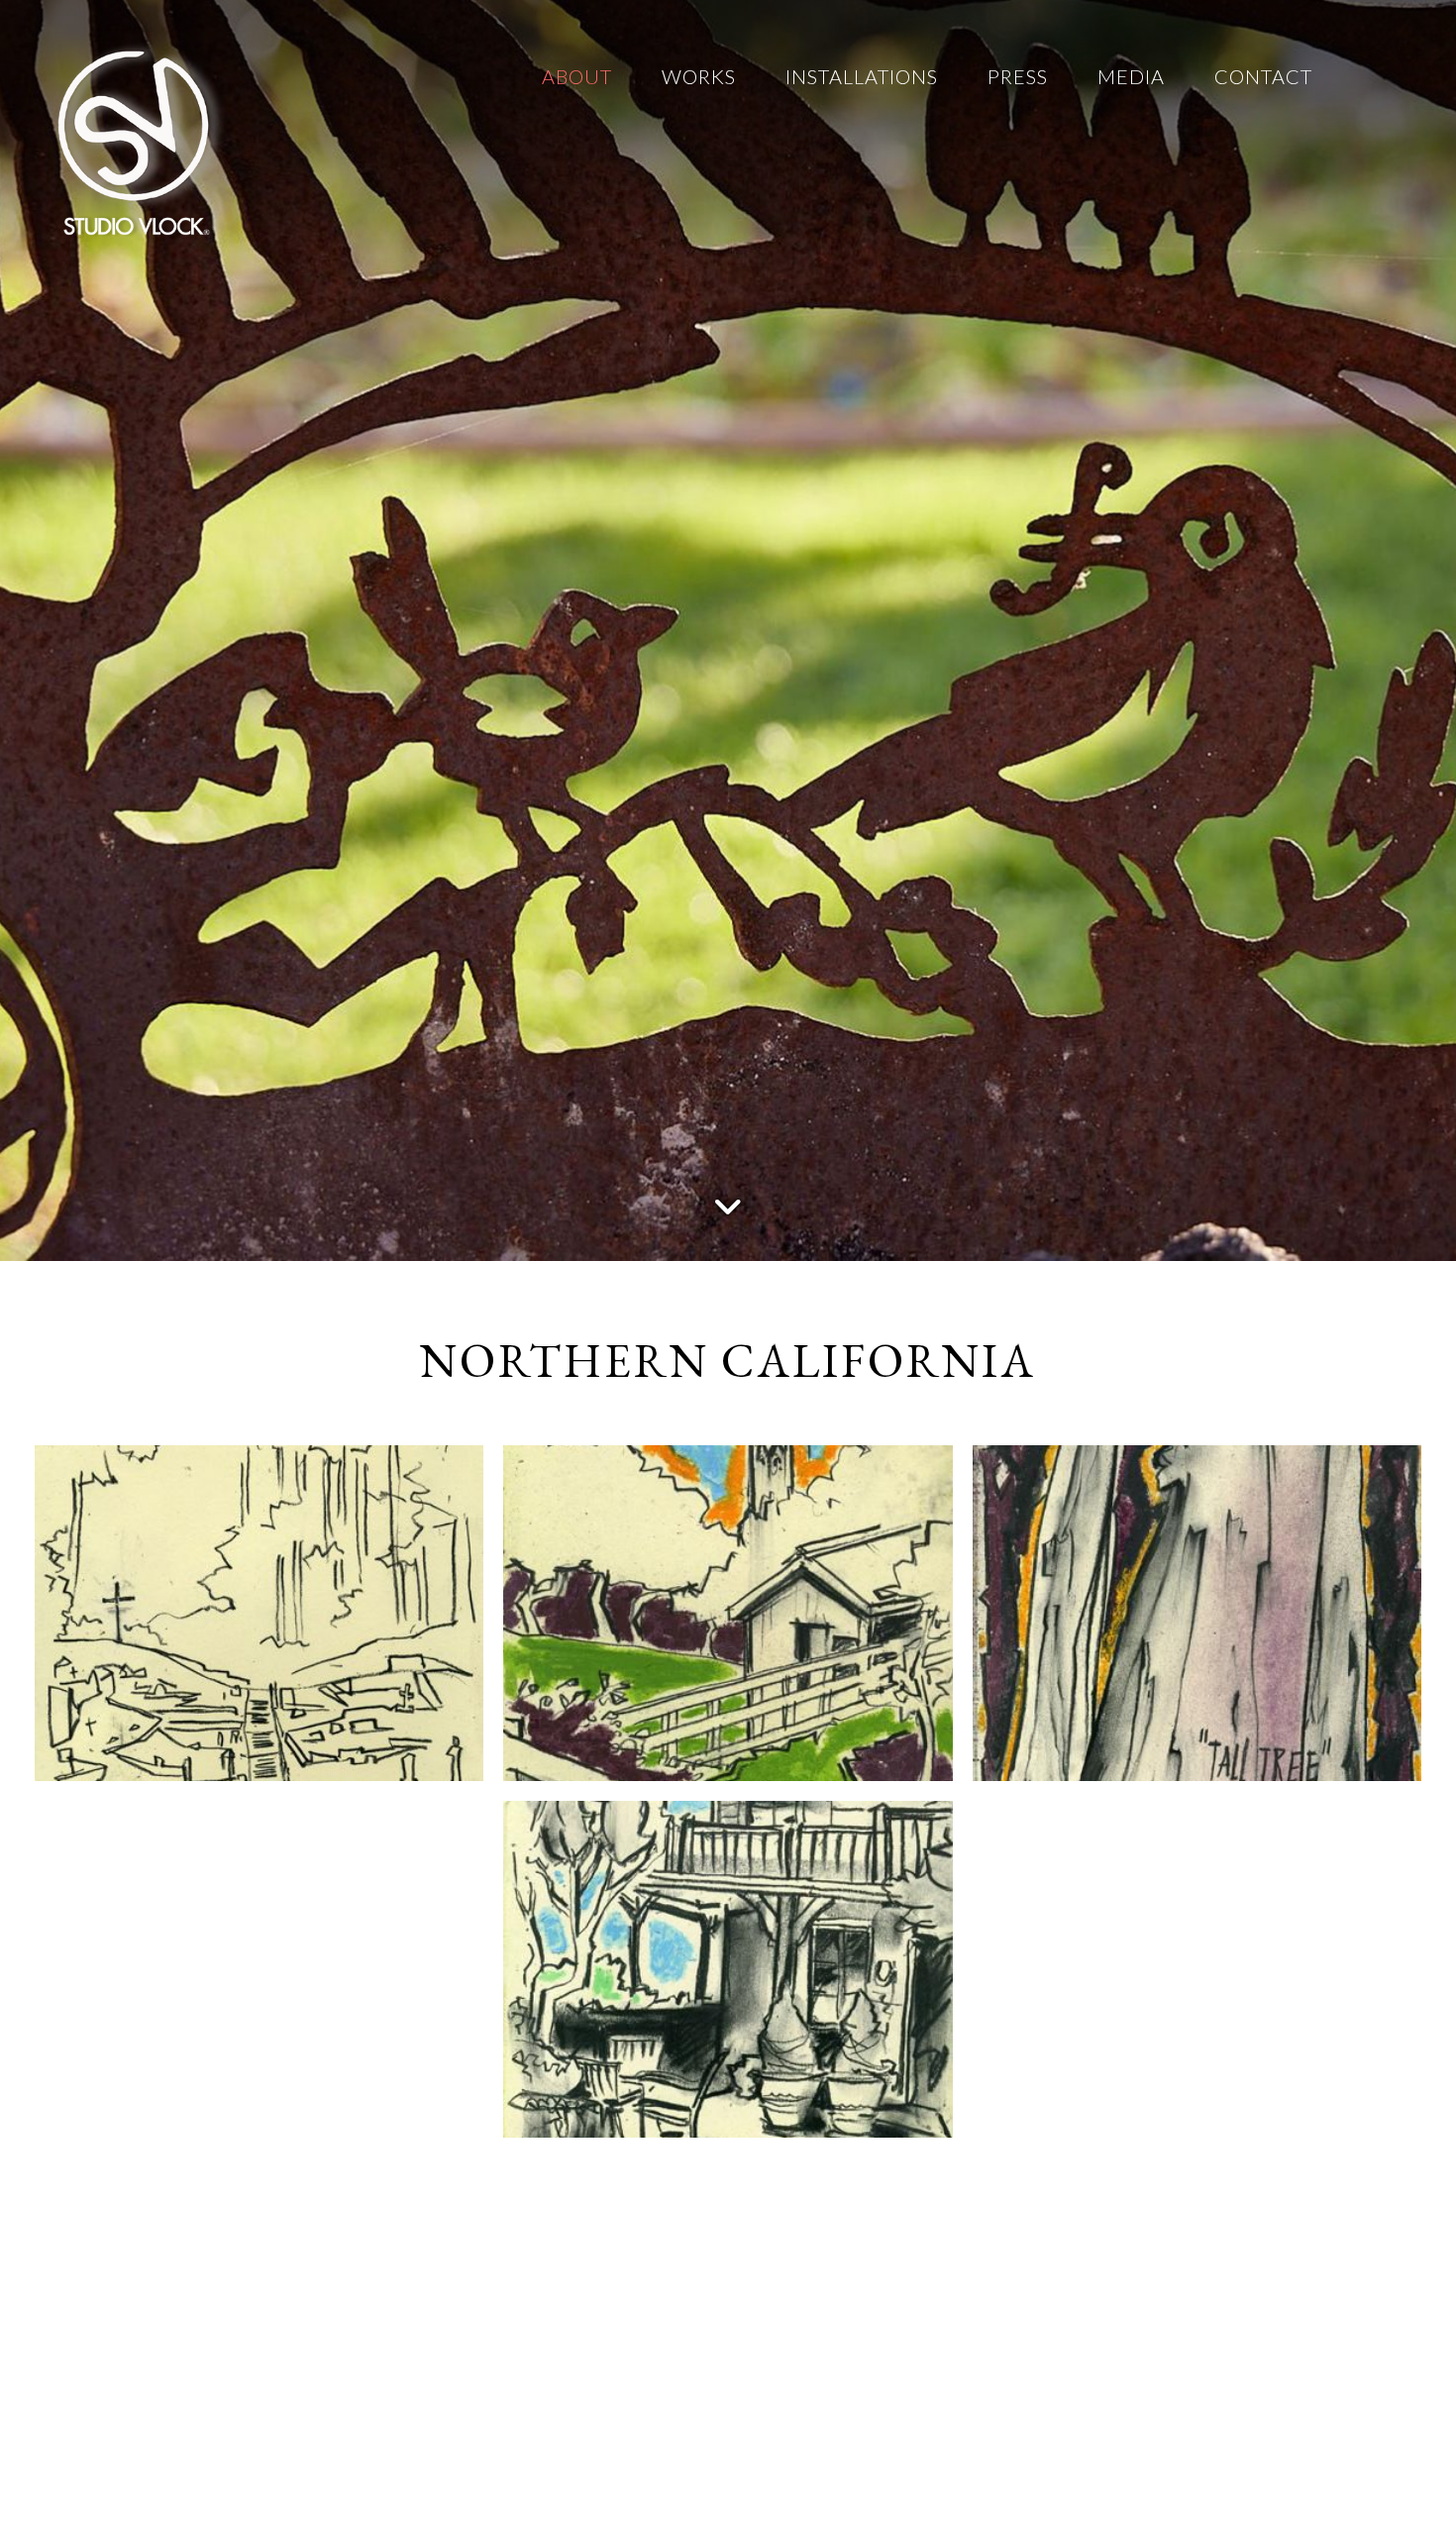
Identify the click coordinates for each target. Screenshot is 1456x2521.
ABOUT (577, 76)
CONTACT (1263, 76)
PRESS (1018, 76)
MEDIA (1131, 76)
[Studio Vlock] (134, 139)
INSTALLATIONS (862, 76)
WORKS (699, 76)
